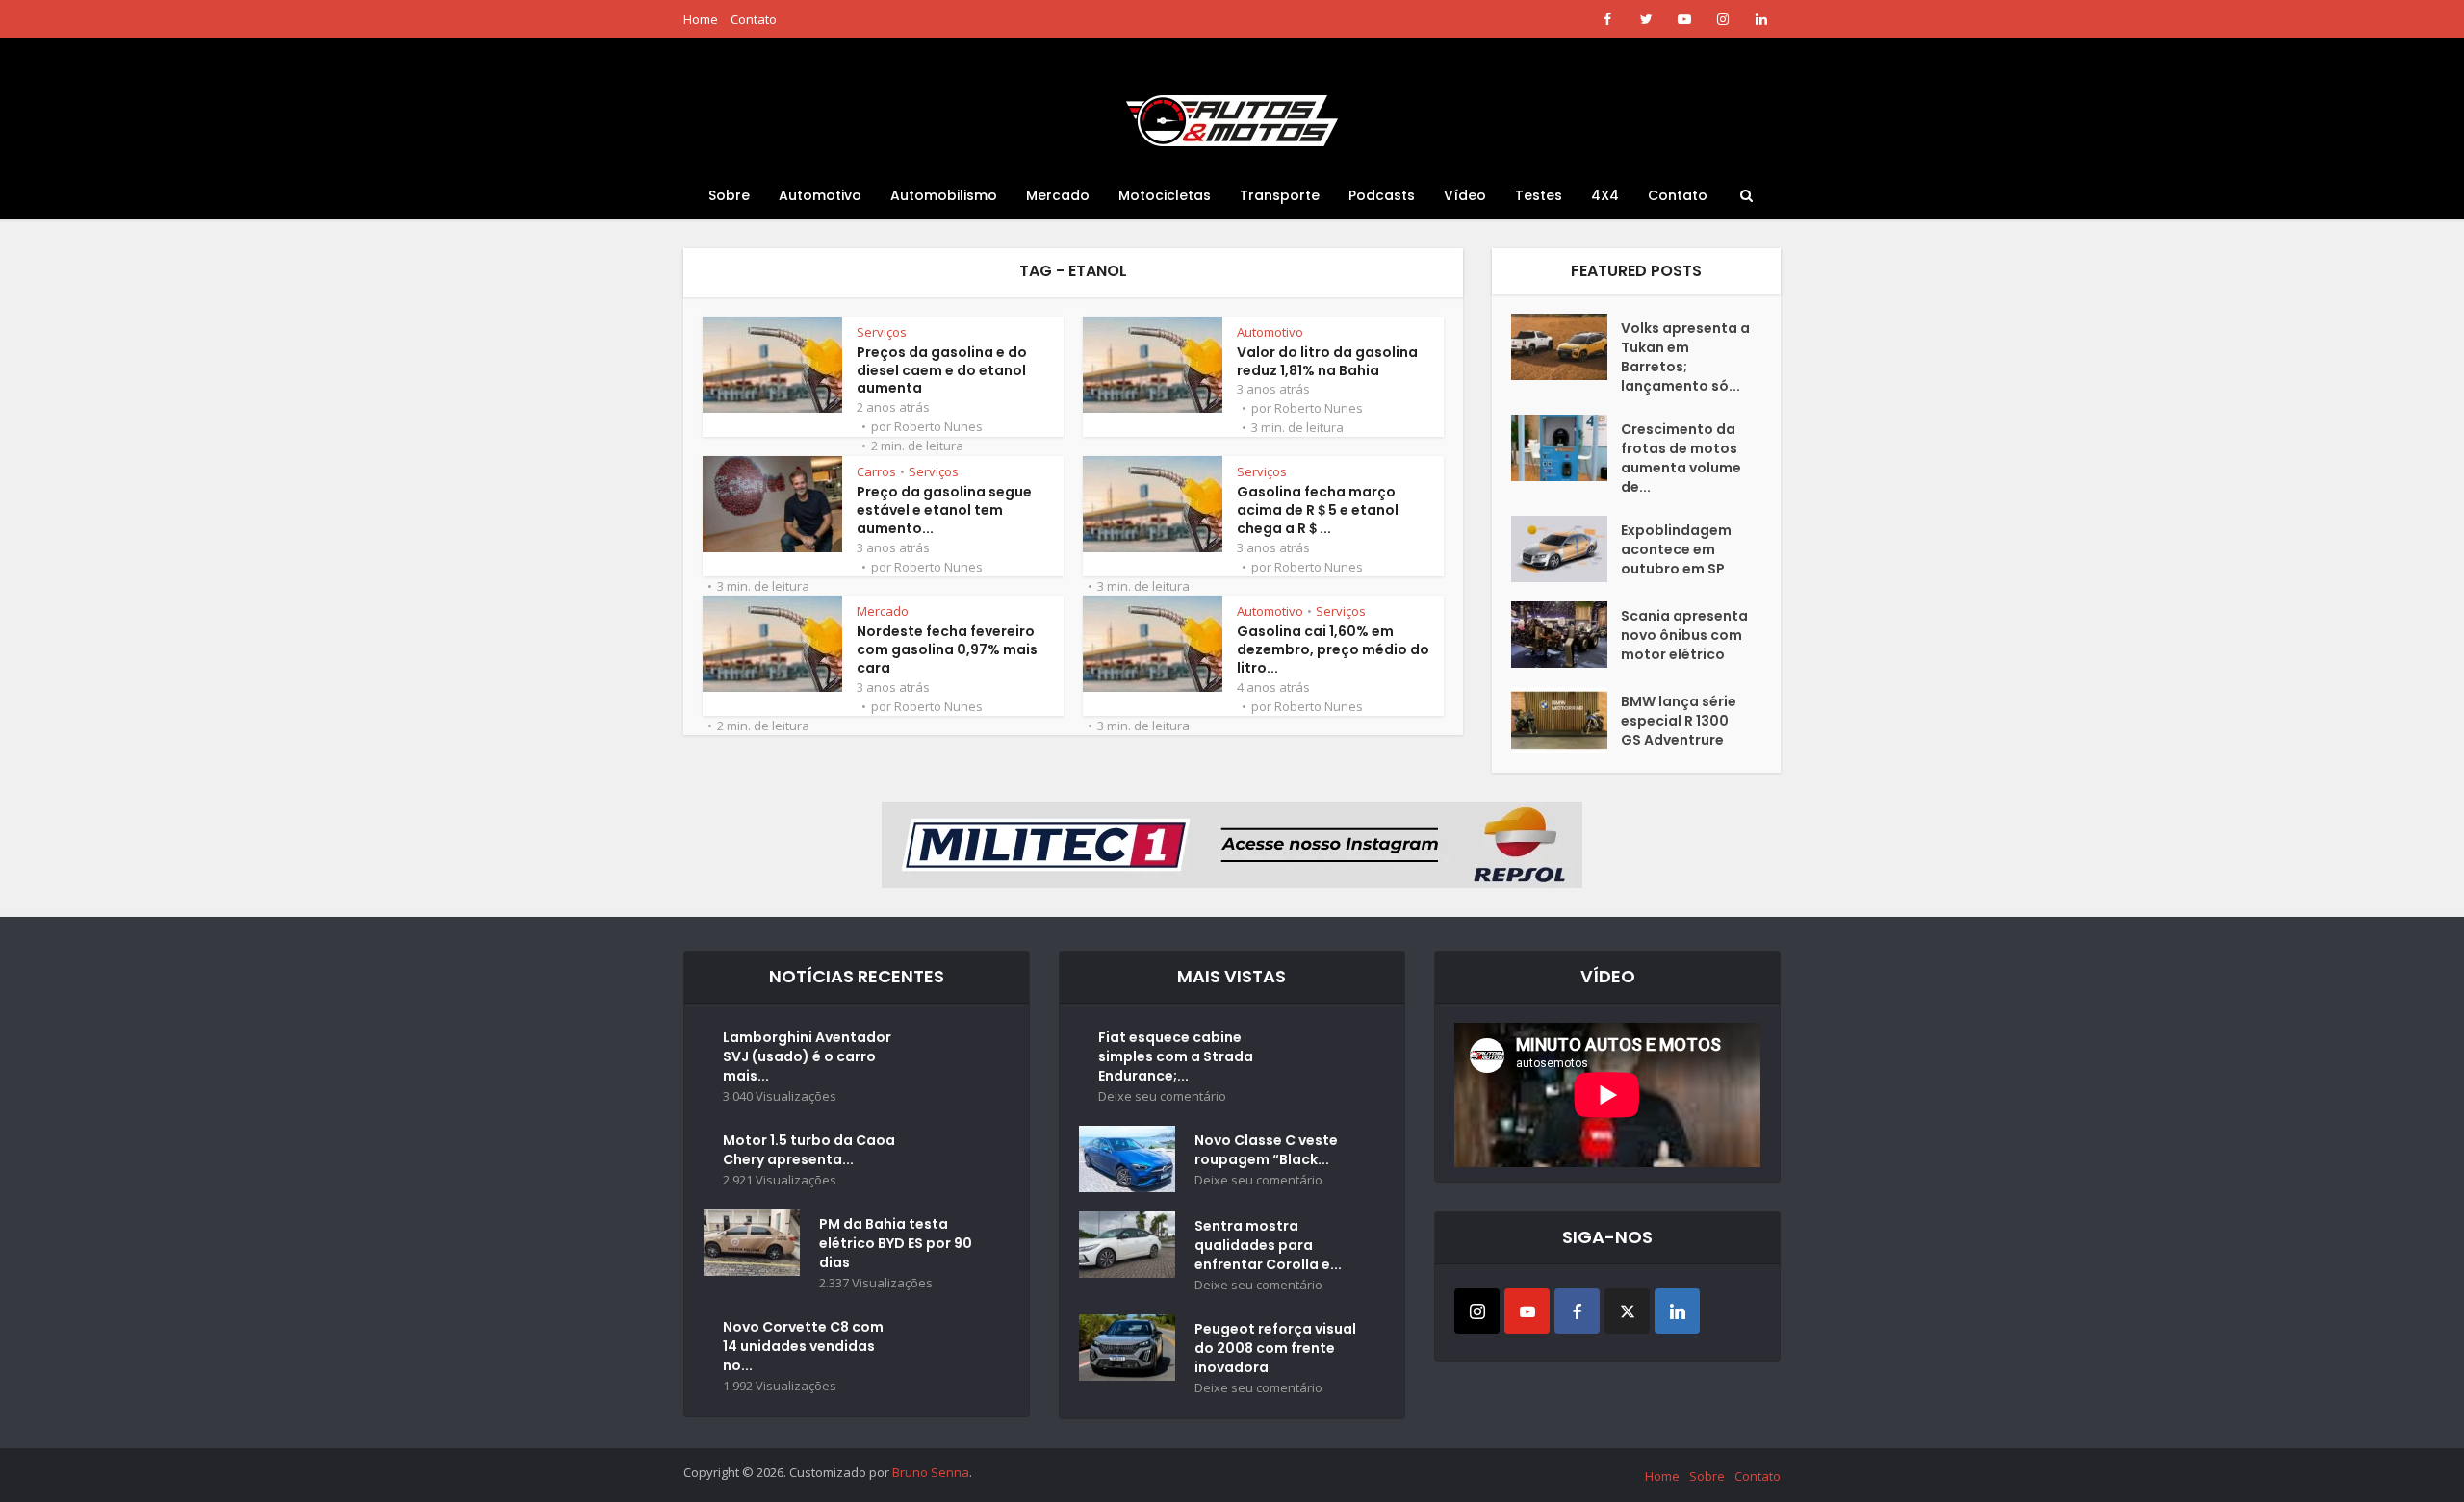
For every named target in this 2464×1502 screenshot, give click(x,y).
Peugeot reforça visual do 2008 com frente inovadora (1275, 1348)
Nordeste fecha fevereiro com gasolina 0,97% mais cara (947, 649)
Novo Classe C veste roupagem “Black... (1266, 1150)
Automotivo (820, 195)
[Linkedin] (1677, 1311)
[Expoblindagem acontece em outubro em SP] (1566, 549)
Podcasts (1382, 195)
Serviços (882, 332)
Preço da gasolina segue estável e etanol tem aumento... (944, 510)
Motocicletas (1165, 195)
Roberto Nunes (938, 426)
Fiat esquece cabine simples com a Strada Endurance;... (1176, 1056)
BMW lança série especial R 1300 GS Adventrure (1679, 721)
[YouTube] (1527, 1311)
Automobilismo (944, 195)
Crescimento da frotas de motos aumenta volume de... (1681, 458)
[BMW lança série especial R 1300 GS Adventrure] (1566, 720)
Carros (876, 471)
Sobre (729, 195)
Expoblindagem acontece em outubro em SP (1676, 549)
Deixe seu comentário (1162, 1096)
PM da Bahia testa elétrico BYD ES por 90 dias (896, 1243)
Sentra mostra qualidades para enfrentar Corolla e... (1268, 1245)
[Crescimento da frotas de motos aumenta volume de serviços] (1566, 448)
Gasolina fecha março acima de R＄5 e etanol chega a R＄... (1318, 510)
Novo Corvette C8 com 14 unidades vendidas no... (803, 1346)
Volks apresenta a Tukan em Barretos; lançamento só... (1685, 357)
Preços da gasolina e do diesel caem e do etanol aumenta (942, 370)
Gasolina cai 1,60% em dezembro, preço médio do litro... (1333, 649)
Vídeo (1465, 195)
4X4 (1605, 195)
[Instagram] (1477, 1311)
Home (701, 19)
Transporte (1280, 195)
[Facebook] (1577, 1311)
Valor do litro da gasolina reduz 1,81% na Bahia (1327, 361)
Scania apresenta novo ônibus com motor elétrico (1684, 635)
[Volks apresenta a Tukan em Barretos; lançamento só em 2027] (1566, 347)
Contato (754, 19)
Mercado (1058, 195)
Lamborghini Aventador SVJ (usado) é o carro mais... (807, 1056)
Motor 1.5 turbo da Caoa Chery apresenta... (809, 1150)
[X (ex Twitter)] (1627, 1311)
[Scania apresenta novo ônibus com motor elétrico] (1566, 635)
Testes (1539, 195)
